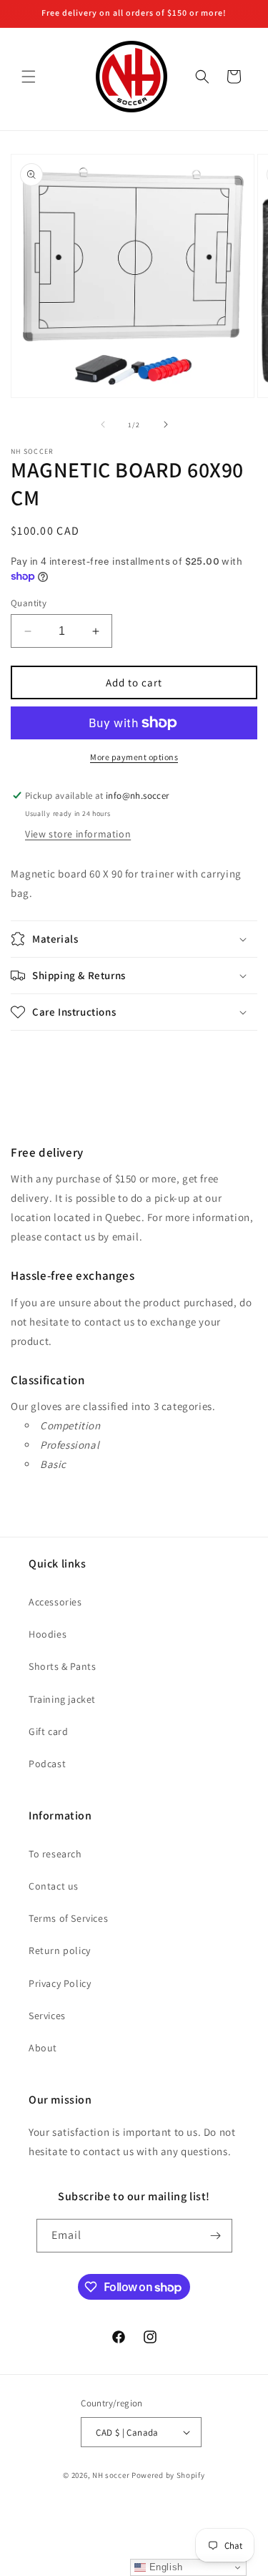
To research (55, 1854)
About (43, 2048)
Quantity (29, 603)
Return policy (60, 1950)
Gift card (48, 1731)
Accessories (55, 1602)
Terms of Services (68, 1918)
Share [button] (40, 1056)
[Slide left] (103, 424)
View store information (78, 834)
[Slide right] (166, 424)
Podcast (47, 1764)
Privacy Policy (60, 1983)
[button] (29, 77)
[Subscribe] (216, 2236)
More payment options (134, 757)
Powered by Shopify (168, 2475)
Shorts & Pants (62, 1666)
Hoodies (48, 1634)
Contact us (54, 1886)
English (164, 2567)
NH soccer (111, 2475)
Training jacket (62, 1699)
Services (47, 2016)
